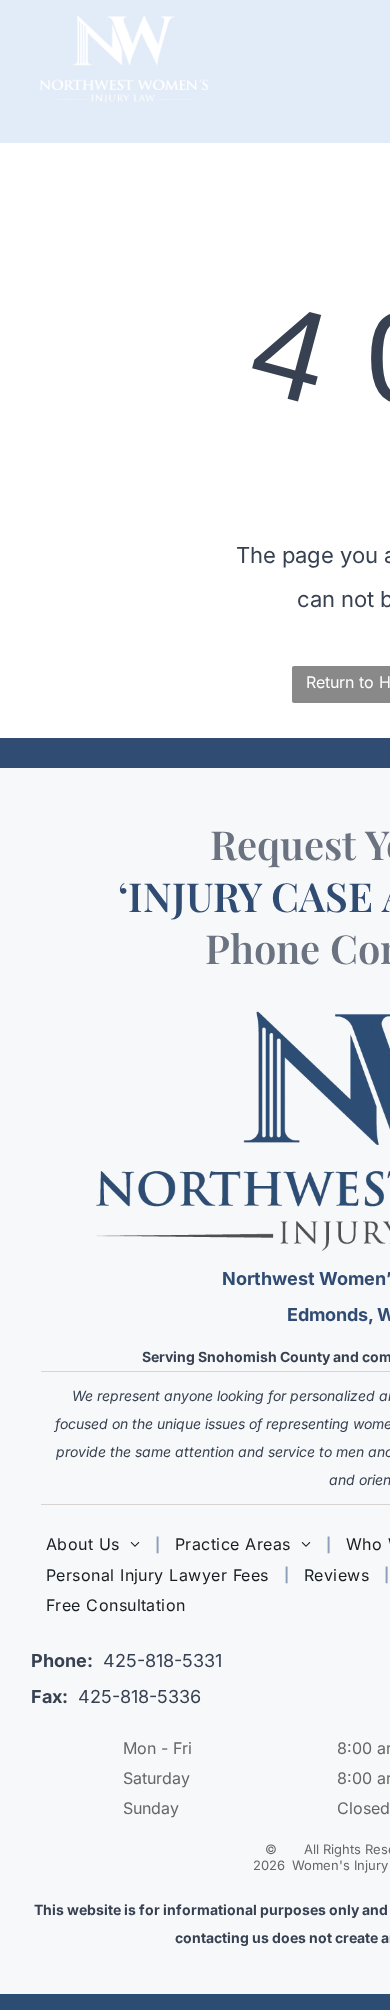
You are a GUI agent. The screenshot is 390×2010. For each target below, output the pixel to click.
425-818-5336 (139, 1696)
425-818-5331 (162, 1660)
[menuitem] (95, 1544)
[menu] (360, 41)
